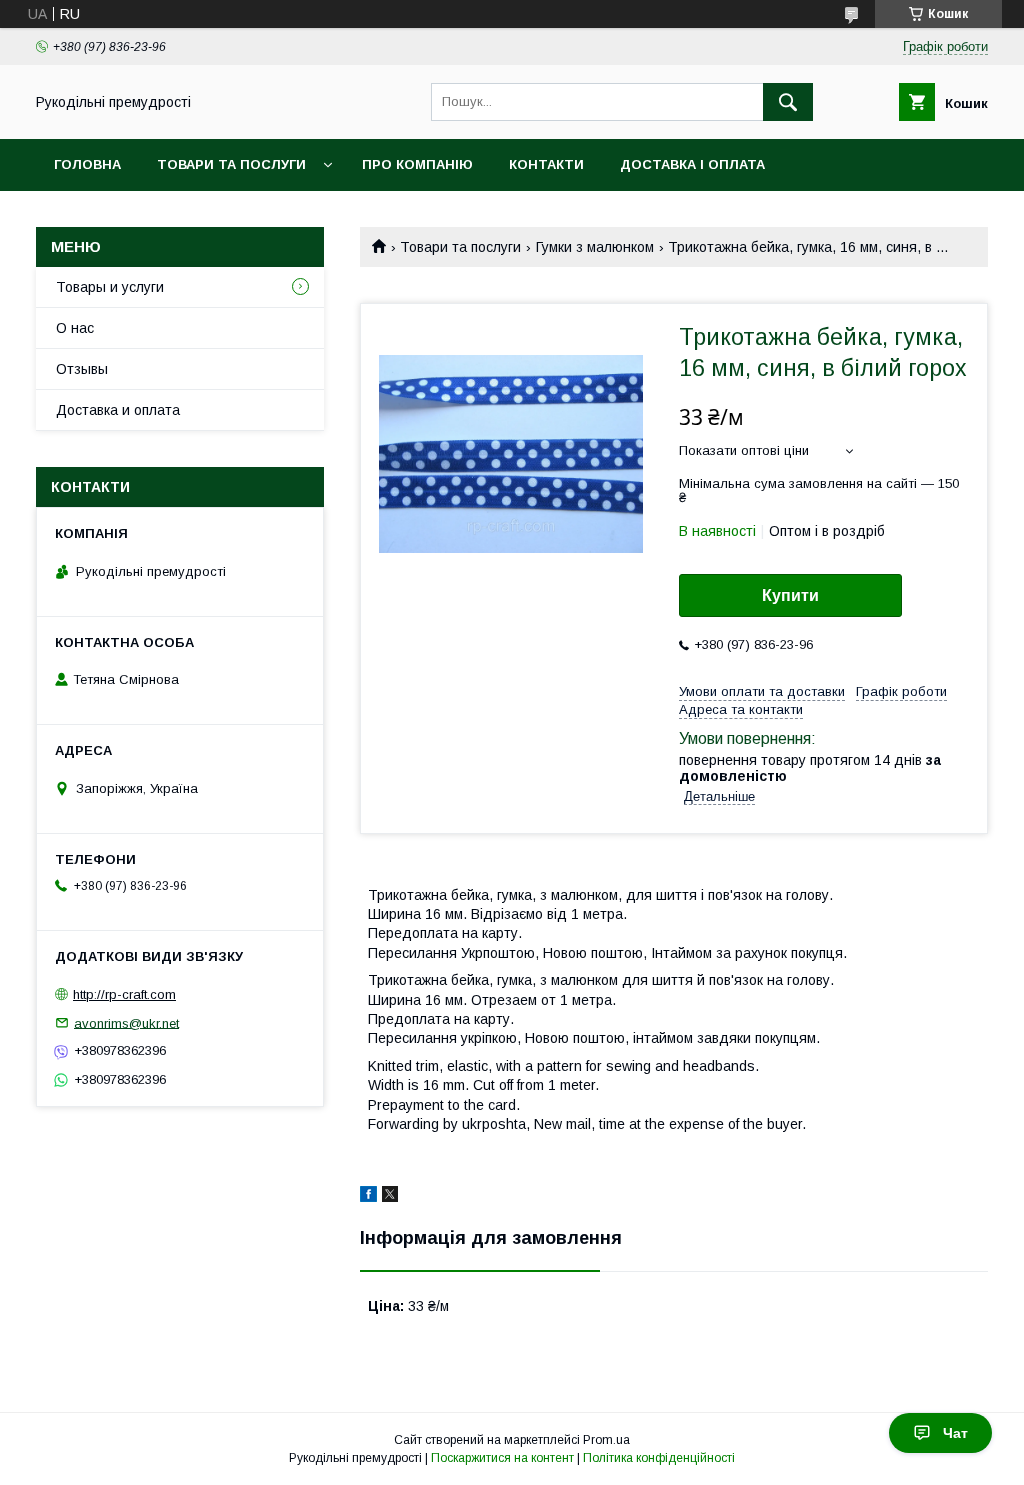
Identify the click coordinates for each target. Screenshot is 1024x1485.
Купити (790, 595)
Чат (955, 1433)
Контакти (546, 164)
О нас (75, 328)
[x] (390, 1197)
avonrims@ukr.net (126, 1022)
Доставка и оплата (118, 410)
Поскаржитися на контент (502, 1458)
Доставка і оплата (692, 164)
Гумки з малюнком (595, 247)
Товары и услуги (110, 287)
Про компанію (417, 164)
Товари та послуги (231, 164)
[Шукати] (788, 102)
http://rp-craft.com (124, 994)
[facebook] (368, 1197)
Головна (87, 164)
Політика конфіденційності (659, 1458)
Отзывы (82, 369)
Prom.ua (606, 1440)
